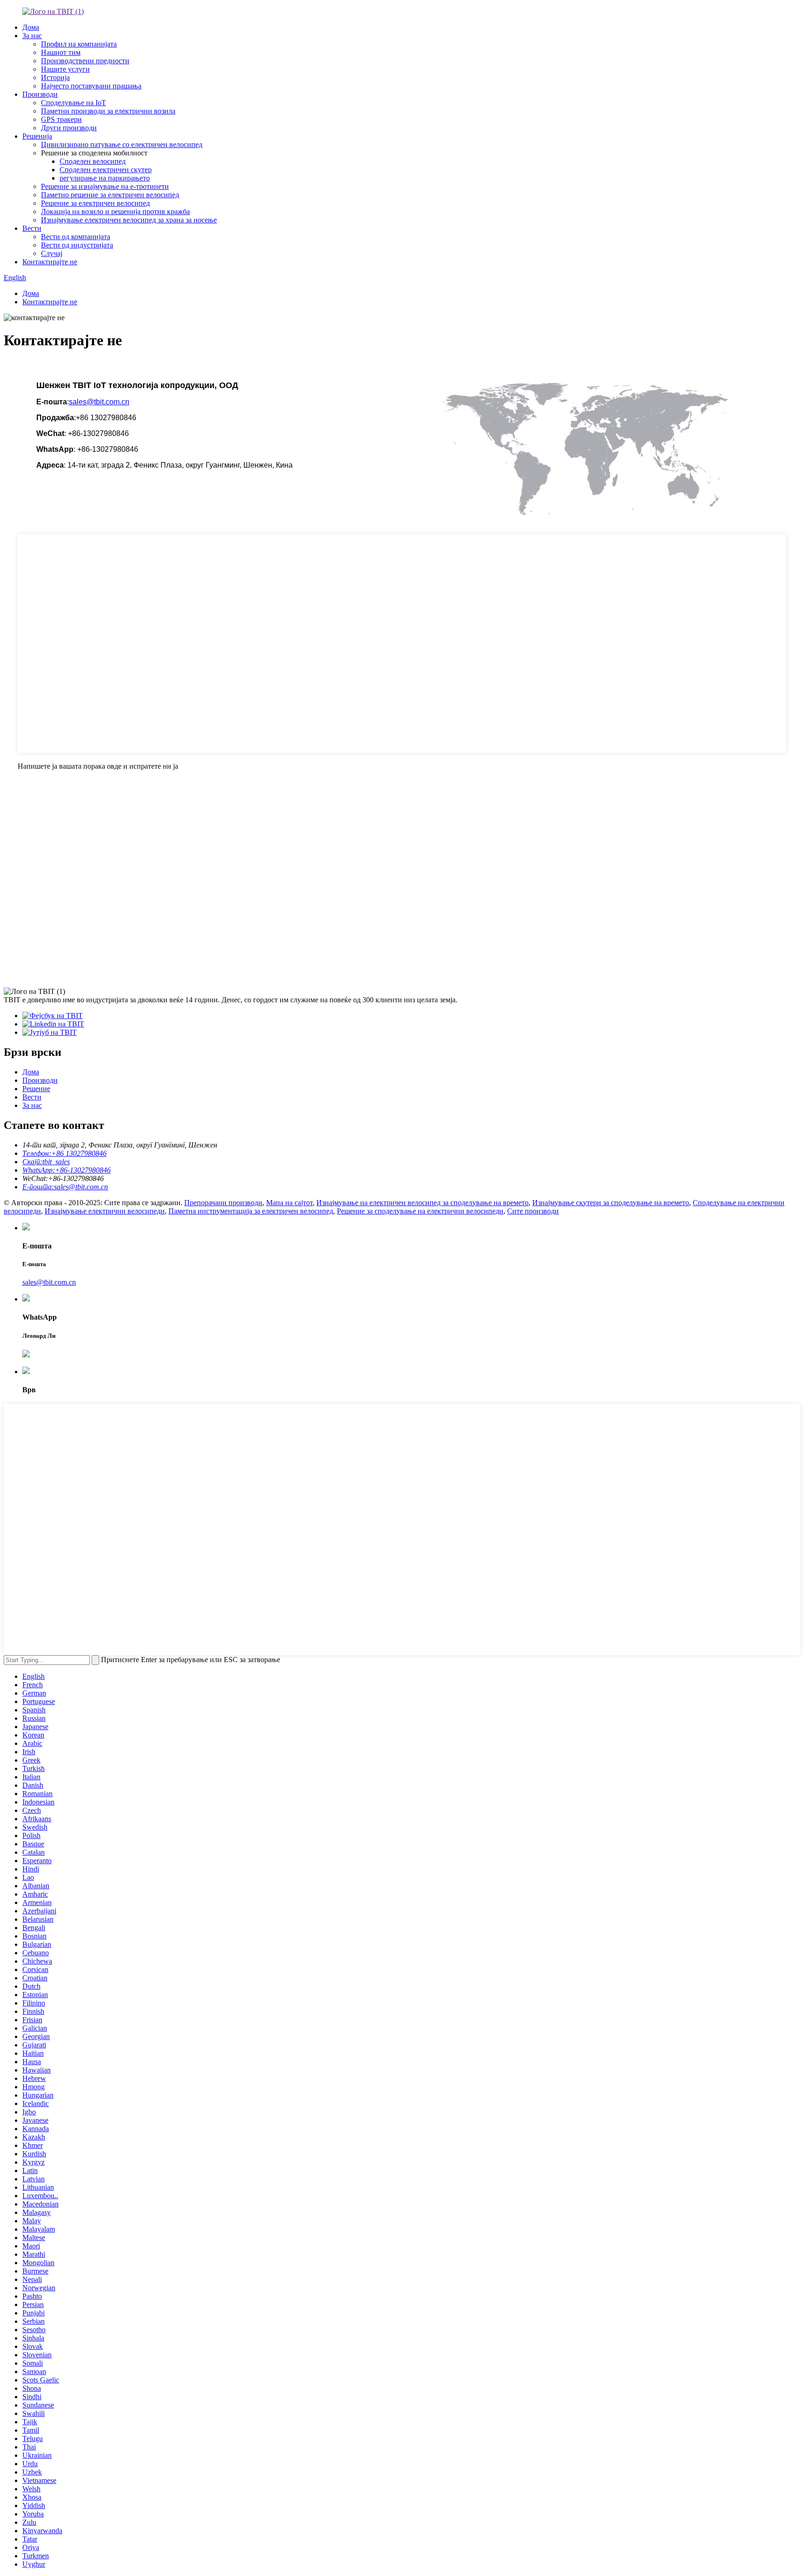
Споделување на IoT (74, 103)
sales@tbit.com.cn (99, 402)
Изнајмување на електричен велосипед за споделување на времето (422, 1203)
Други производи (69, 128)
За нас (32, 36)
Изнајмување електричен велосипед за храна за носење (129, 220)
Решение (36, 1089)
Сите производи (533, 1211)
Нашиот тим (61, 52)
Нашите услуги (65, 69)
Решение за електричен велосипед (95, 203)
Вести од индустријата (77, 245)
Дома (31, 27)
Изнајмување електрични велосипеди (105, 1211)
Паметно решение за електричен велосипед (110, 195)
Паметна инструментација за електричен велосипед (251, 1211)
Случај (52, 253)
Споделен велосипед (93, 161)
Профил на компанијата (79, 44)
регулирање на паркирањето (105, 178)
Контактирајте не (50, 262)
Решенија (37, 136)
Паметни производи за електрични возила (108, 111)
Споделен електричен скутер (106, 170)
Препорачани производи (223, 1203)
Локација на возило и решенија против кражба (115, 211)
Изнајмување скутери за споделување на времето (611, 1203)
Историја (55, 77)
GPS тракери (61, 119)
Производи (40, 94)
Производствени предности (85, 61)
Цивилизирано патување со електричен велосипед (122, 144)
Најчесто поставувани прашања (91, 86)
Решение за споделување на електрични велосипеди (420, 1211)
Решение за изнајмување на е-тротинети (105, 186)
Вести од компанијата (76, 237)
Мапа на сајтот (289, 1203)
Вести (32, 228)
